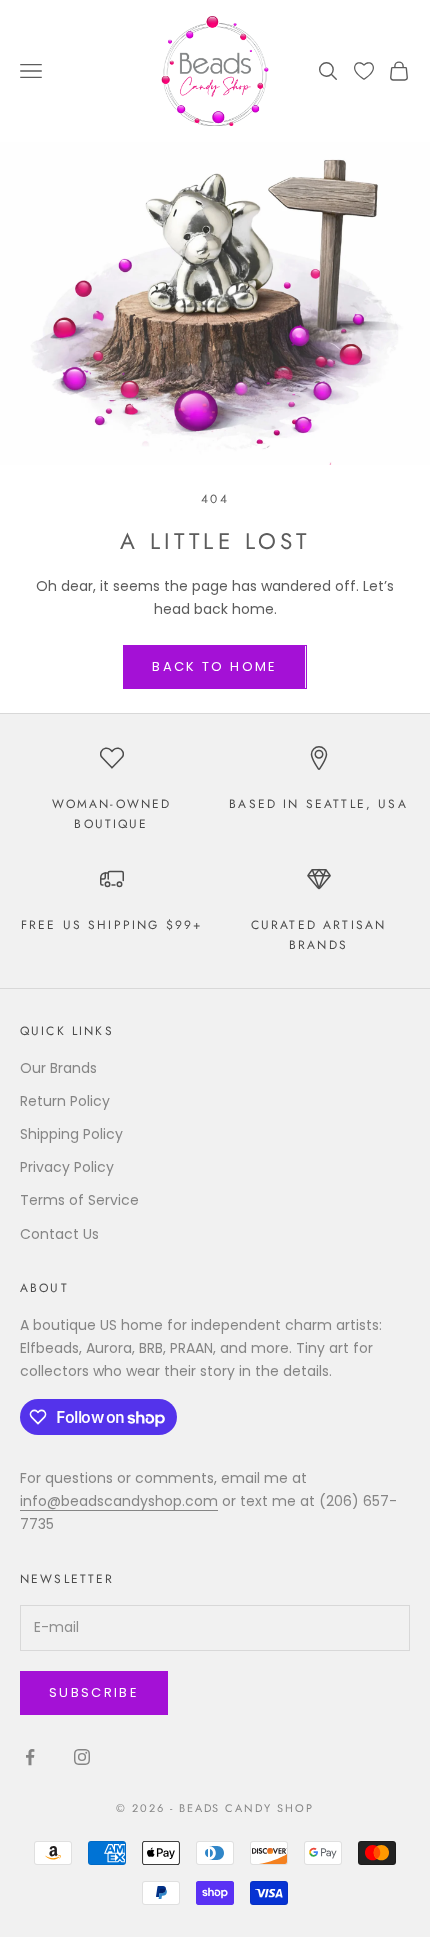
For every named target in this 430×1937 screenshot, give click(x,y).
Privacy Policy (67, 1167)
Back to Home (214, 666)
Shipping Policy (71, 1134)
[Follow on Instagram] (82, 1757)
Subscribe (94, 1692)
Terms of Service (79, 1200)
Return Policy (65, 1101)
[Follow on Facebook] (30, 1757)
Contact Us (59, 1234)
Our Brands (58, 1068)
